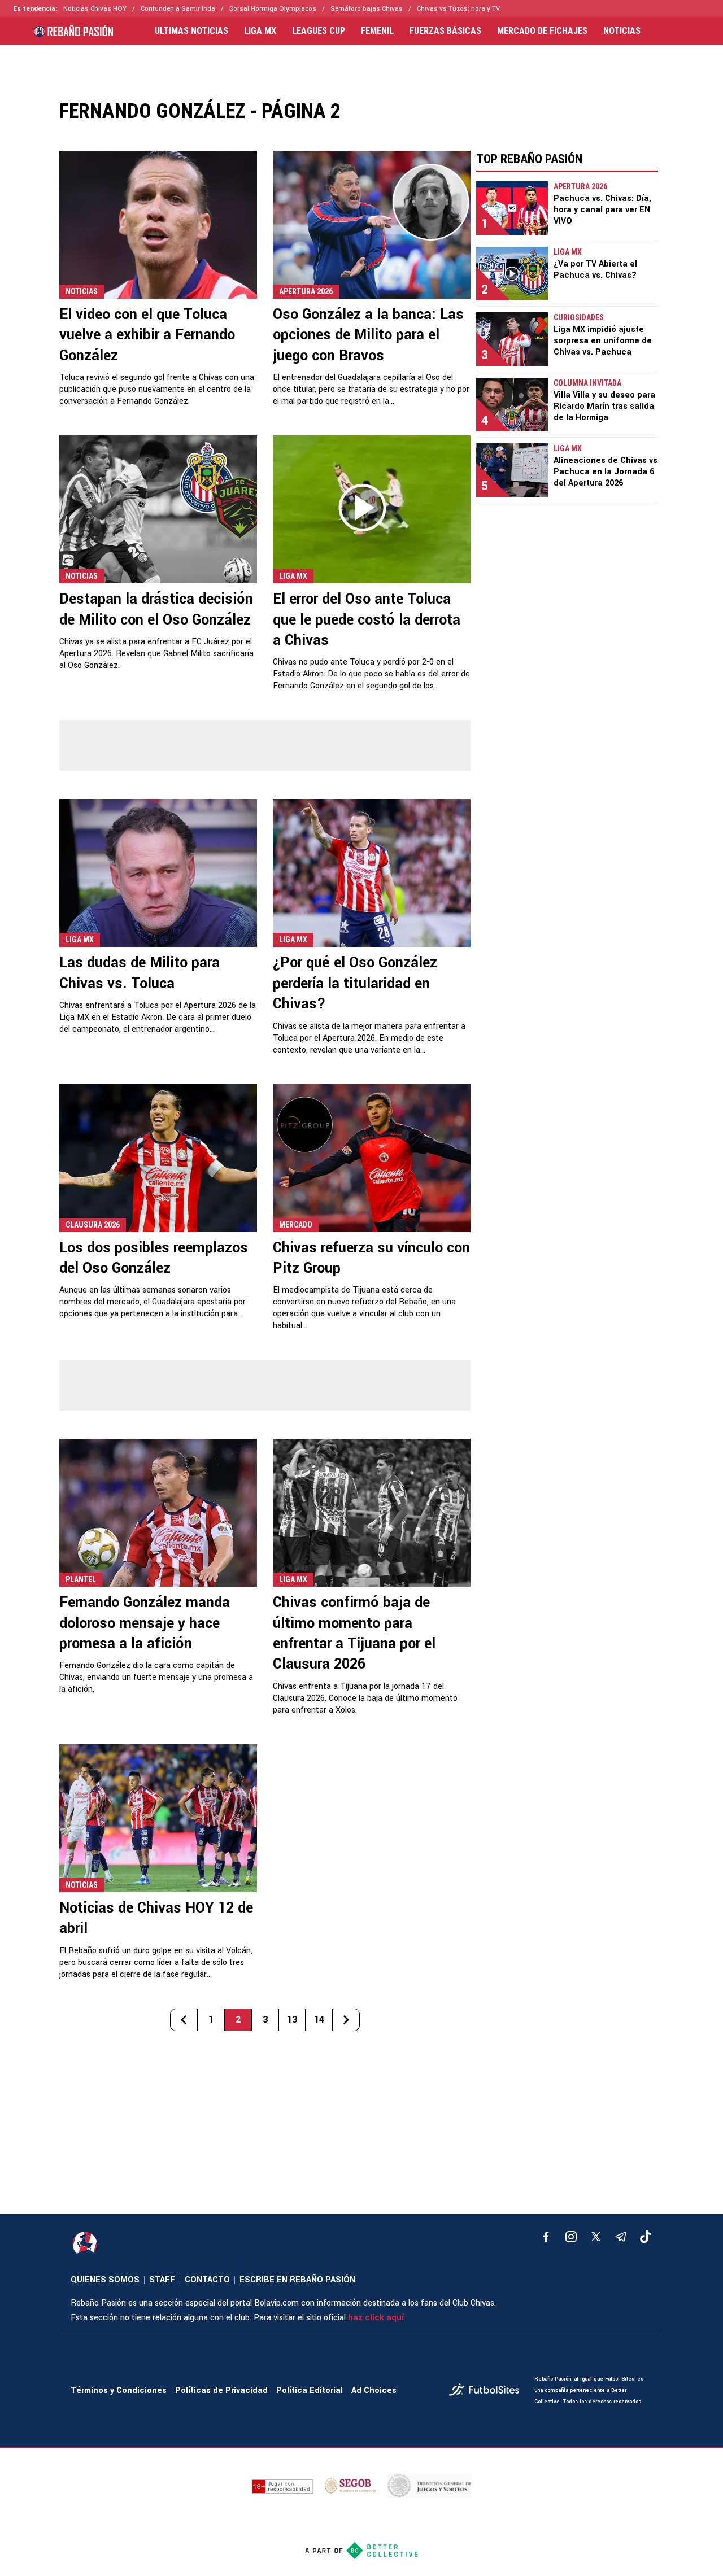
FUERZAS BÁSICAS (445, 31)
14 (319, 2020)
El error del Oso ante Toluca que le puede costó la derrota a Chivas (367, 620)
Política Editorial (310, 2391)
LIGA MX (260, 31)
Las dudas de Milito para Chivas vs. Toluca (140, 973)
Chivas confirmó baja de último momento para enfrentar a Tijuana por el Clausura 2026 (354, 1633)
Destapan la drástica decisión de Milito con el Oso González (156, 609)
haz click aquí (376, 2318)
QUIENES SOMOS (105, 2280)
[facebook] (546, 2237)
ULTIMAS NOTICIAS (191, 31)
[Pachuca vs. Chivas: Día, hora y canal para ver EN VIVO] (512, 208)
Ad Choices (374, 2391)
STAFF (162, 2280)
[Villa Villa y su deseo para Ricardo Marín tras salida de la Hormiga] (512, 405)
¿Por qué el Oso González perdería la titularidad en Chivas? (355, 983)
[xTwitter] (596, 2237)
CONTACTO (207, 2280)
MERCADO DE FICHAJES (542, 31)
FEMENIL (377, 31)
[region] (361, 64)
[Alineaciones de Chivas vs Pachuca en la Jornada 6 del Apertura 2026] (512, 470)
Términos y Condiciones (119, 2391)
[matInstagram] (571, 2237)
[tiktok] (646, 2237)
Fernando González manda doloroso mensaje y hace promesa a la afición (145, 1623)
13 (292, 2020)
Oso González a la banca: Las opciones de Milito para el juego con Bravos (368, 335)
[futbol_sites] (487, 2391)
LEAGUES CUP (319, 31)
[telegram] (621, 2237)
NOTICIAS (622, 31)
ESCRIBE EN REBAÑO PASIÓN (297, 2280)
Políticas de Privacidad (221, 2391)
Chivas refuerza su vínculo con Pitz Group (371, 1258)
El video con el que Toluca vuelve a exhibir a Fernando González (147, 335)
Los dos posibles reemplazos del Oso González (154, 1258)
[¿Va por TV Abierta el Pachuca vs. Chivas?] (512, 274)
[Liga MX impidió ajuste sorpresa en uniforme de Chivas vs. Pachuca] (512, 339)
